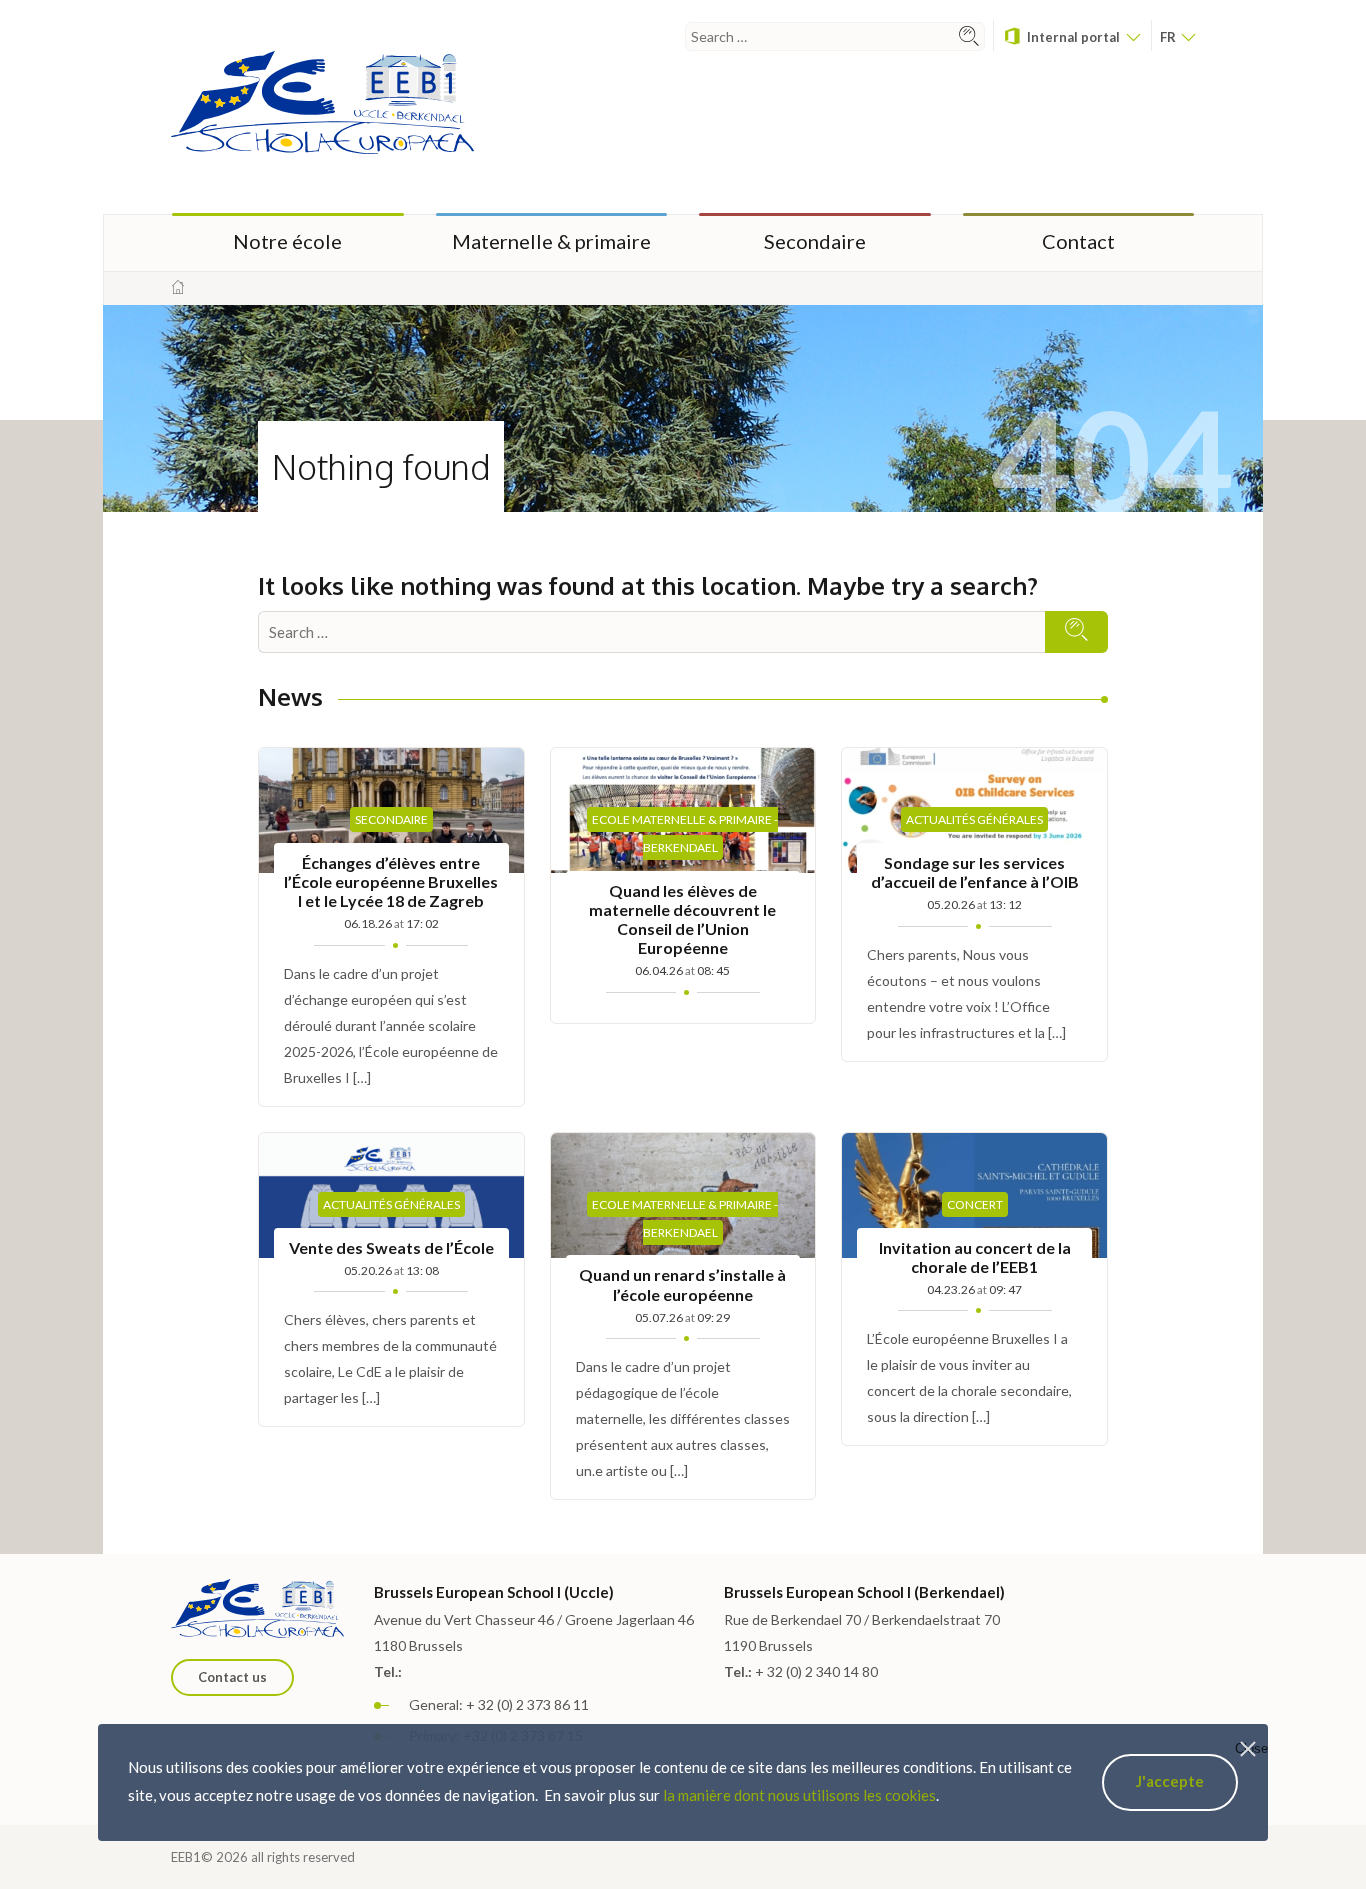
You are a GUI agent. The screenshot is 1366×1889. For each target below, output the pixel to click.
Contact (1078, 241)
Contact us (232, 1677)
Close (1251, 1748)
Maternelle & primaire (551, 241)
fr (1169, 37)
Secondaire (815, 241)
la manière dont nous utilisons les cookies (799, 1795)
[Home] (178, 287)
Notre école (287, 241)
